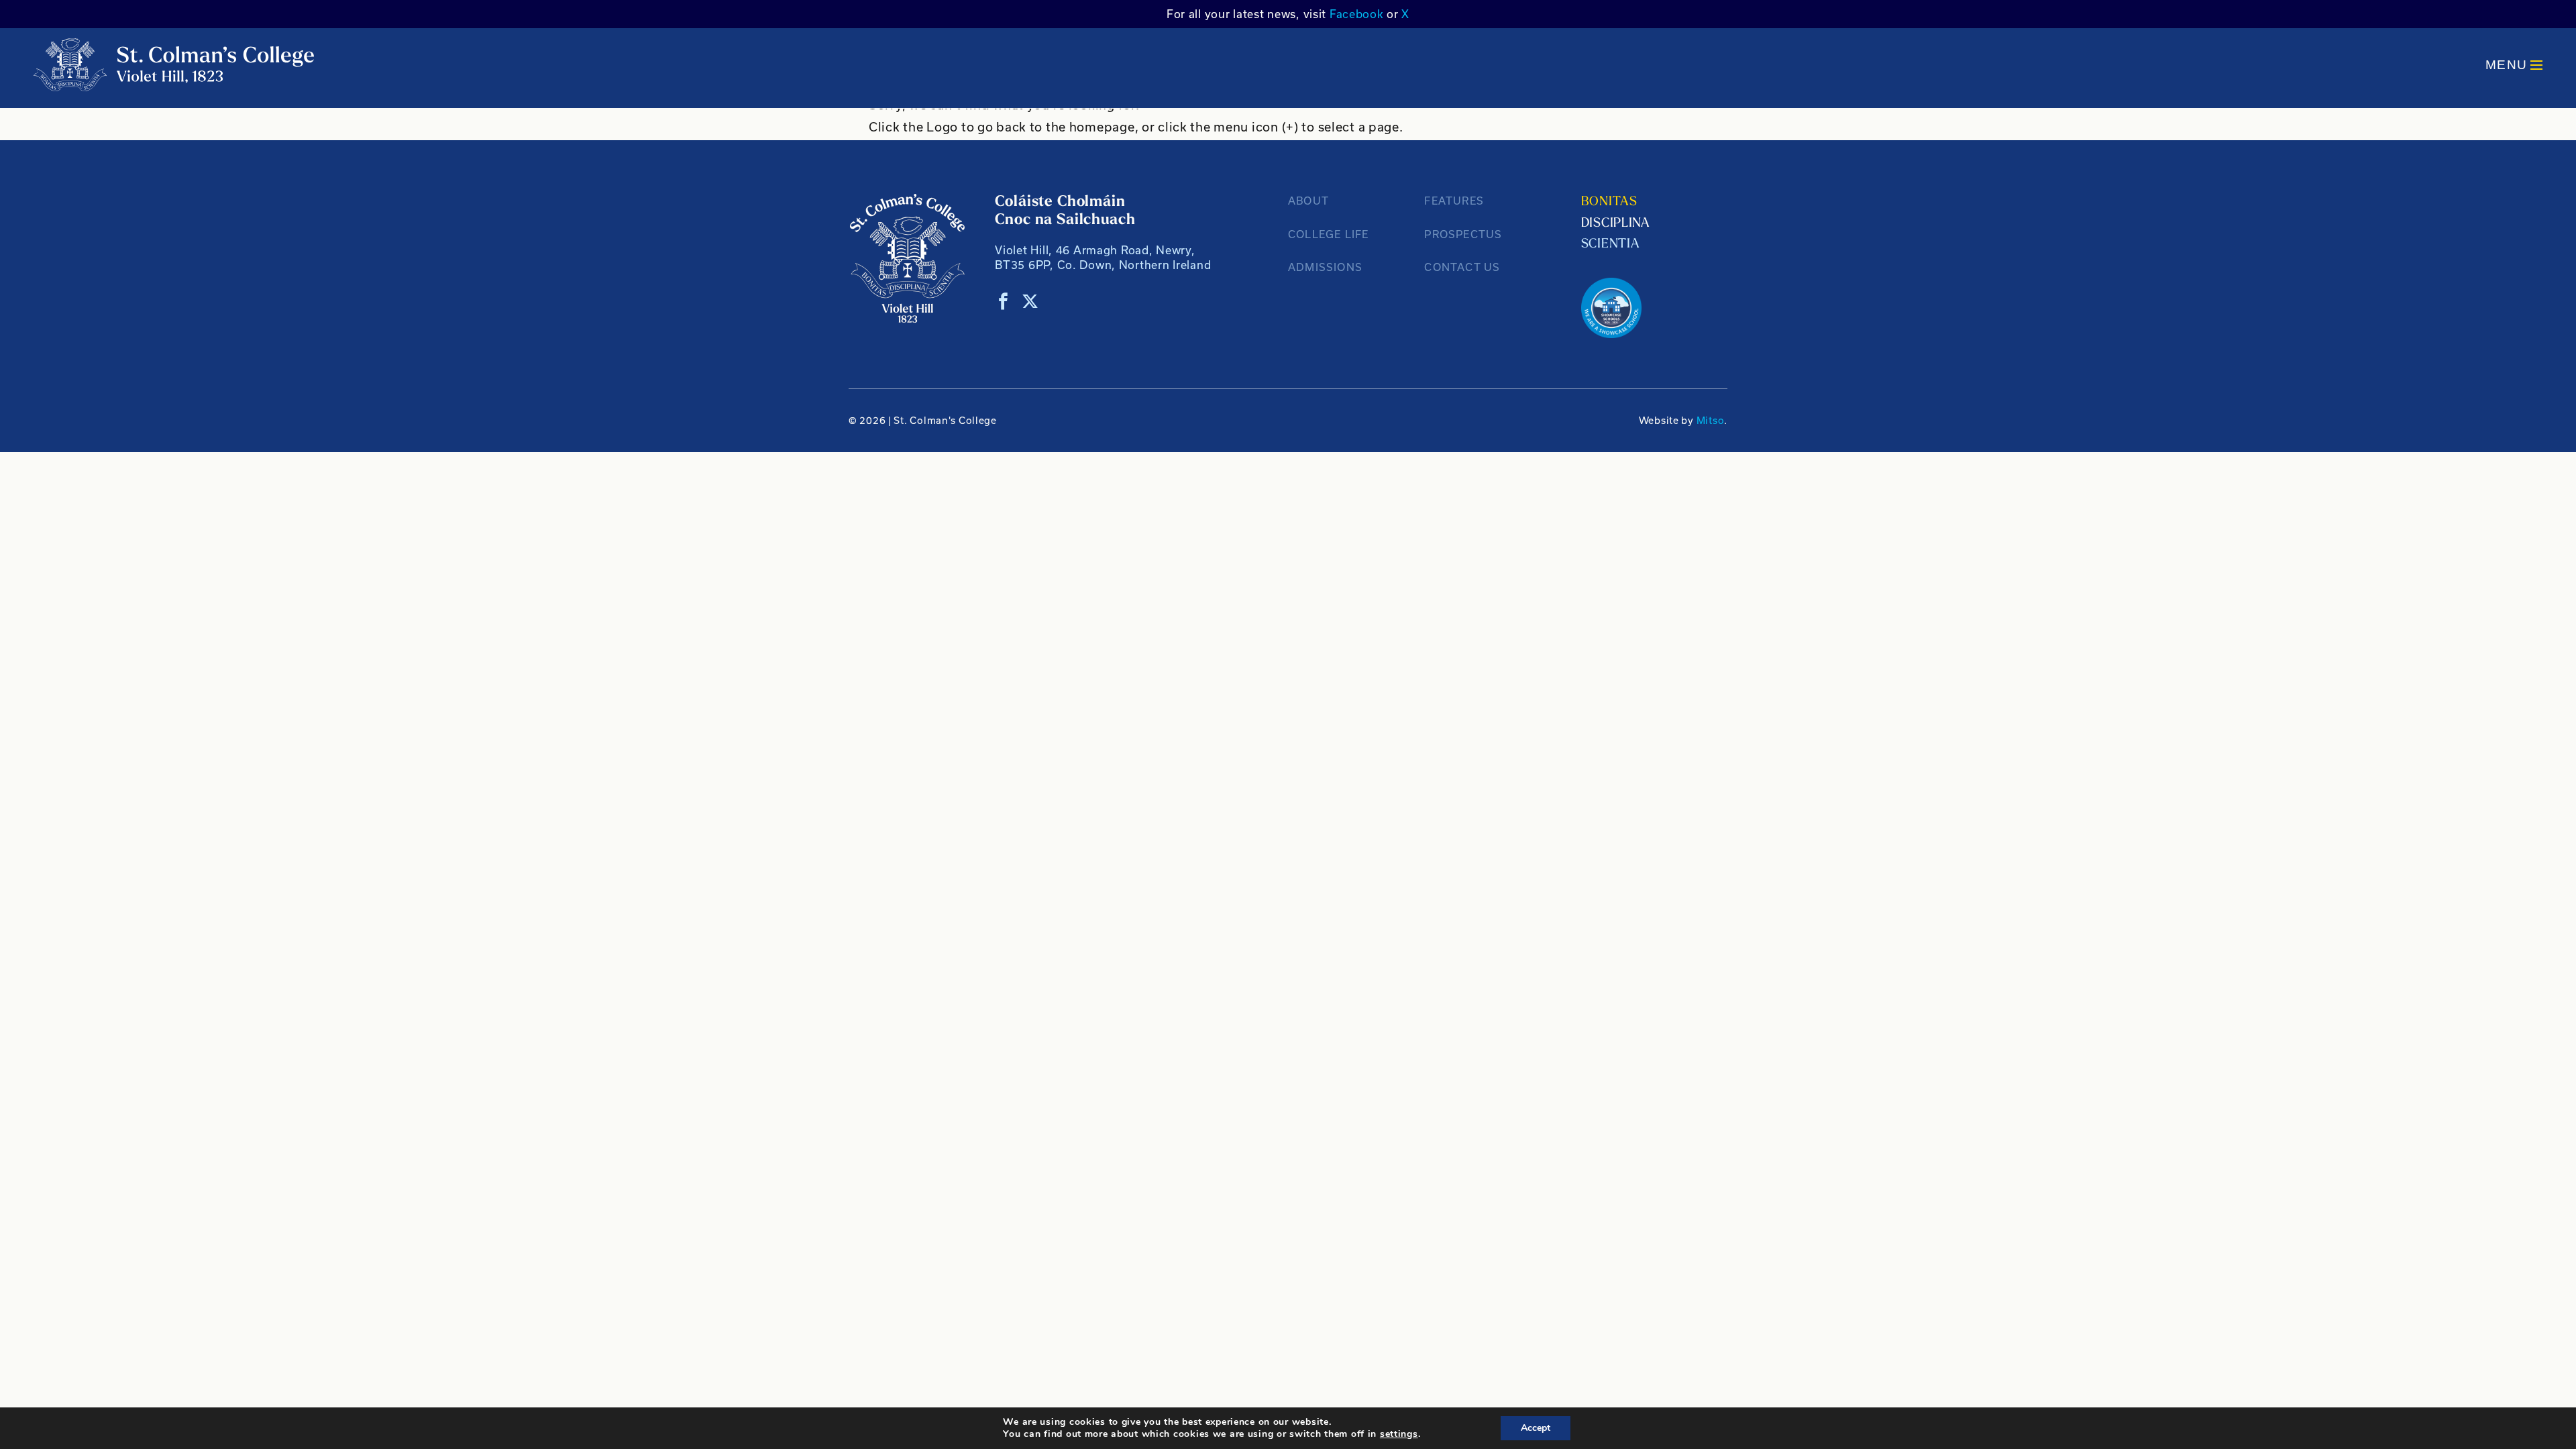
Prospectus (1463, 234)
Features (1454, 201)
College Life (1328, 234)
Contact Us (1462, 267)
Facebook (1357, 14)
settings (1399, 1434)
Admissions (1325, 267)
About (1308, 201)
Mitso (1711, 420)
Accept (1536, 1428)
